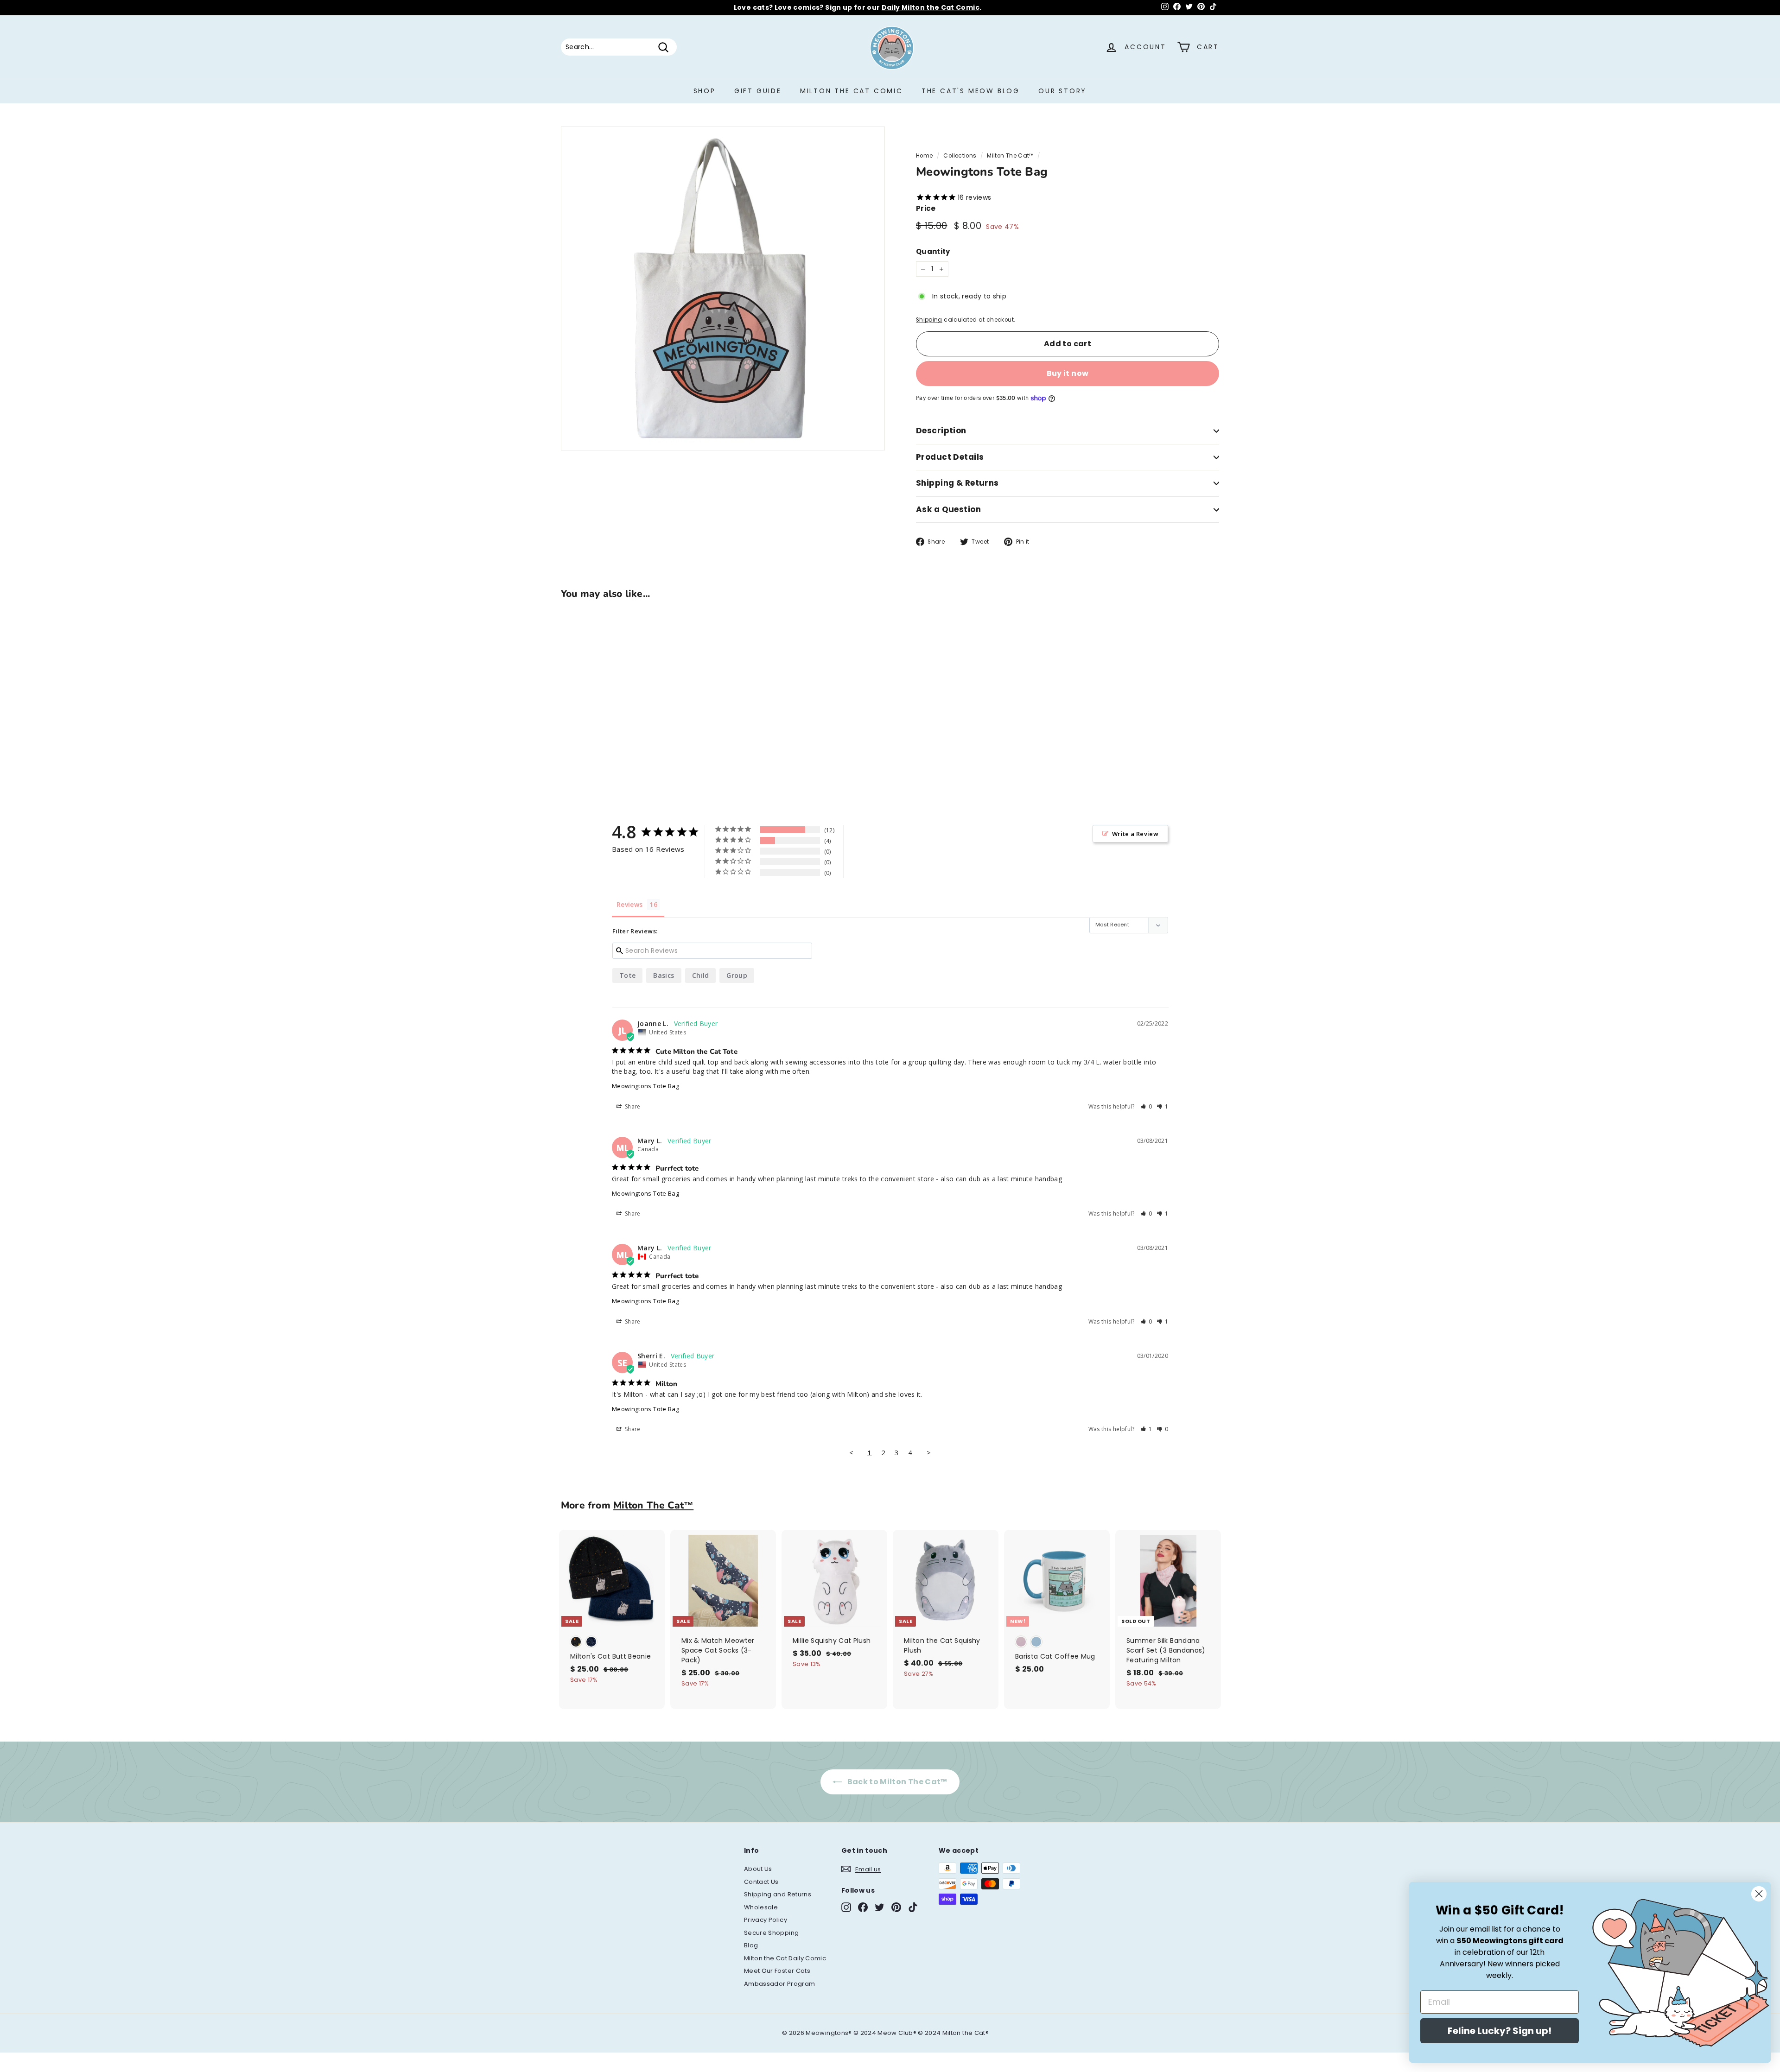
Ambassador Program (779, 1984)
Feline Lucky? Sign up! (1500, 2031)
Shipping (929, 320)
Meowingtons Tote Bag (645, 1086)
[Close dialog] (1759, 1894)
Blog (751, 1945)
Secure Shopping (771, 1933)
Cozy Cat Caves (1002, 7)
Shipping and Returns (778, 1894)
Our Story (1062, 91)
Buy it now (1068, 373)
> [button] (929, 1452)
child (701, 975)
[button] (1146, 1106)
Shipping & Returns (957, 483)
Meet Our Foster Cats (777, 1971)
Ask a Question (948, 509)
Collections (960, 156)
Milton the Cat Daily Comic (785, 1958)
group (737, 975)
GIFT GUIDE (758, 91)
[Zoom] (723, 288)
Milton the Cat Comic (852, 91)
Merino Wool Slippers (889, 7)
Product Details (950, 457)
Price (926, 208)
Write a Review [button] (1135, 834)
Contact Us (761, 1882)
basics (664, 975)
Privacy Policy (766, 1920)
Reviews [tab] (629, 904)
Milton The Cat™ (1010, 156)
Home (924, 156)
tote (627, 975)
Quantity (933, 251)
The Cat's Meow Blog (971, 91)
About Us (758, 1869)
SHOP (705, 91)
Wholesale (761, 1907)
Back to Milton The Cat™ (896, 1782)
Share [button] (632, 1106)
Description (941, 431)
